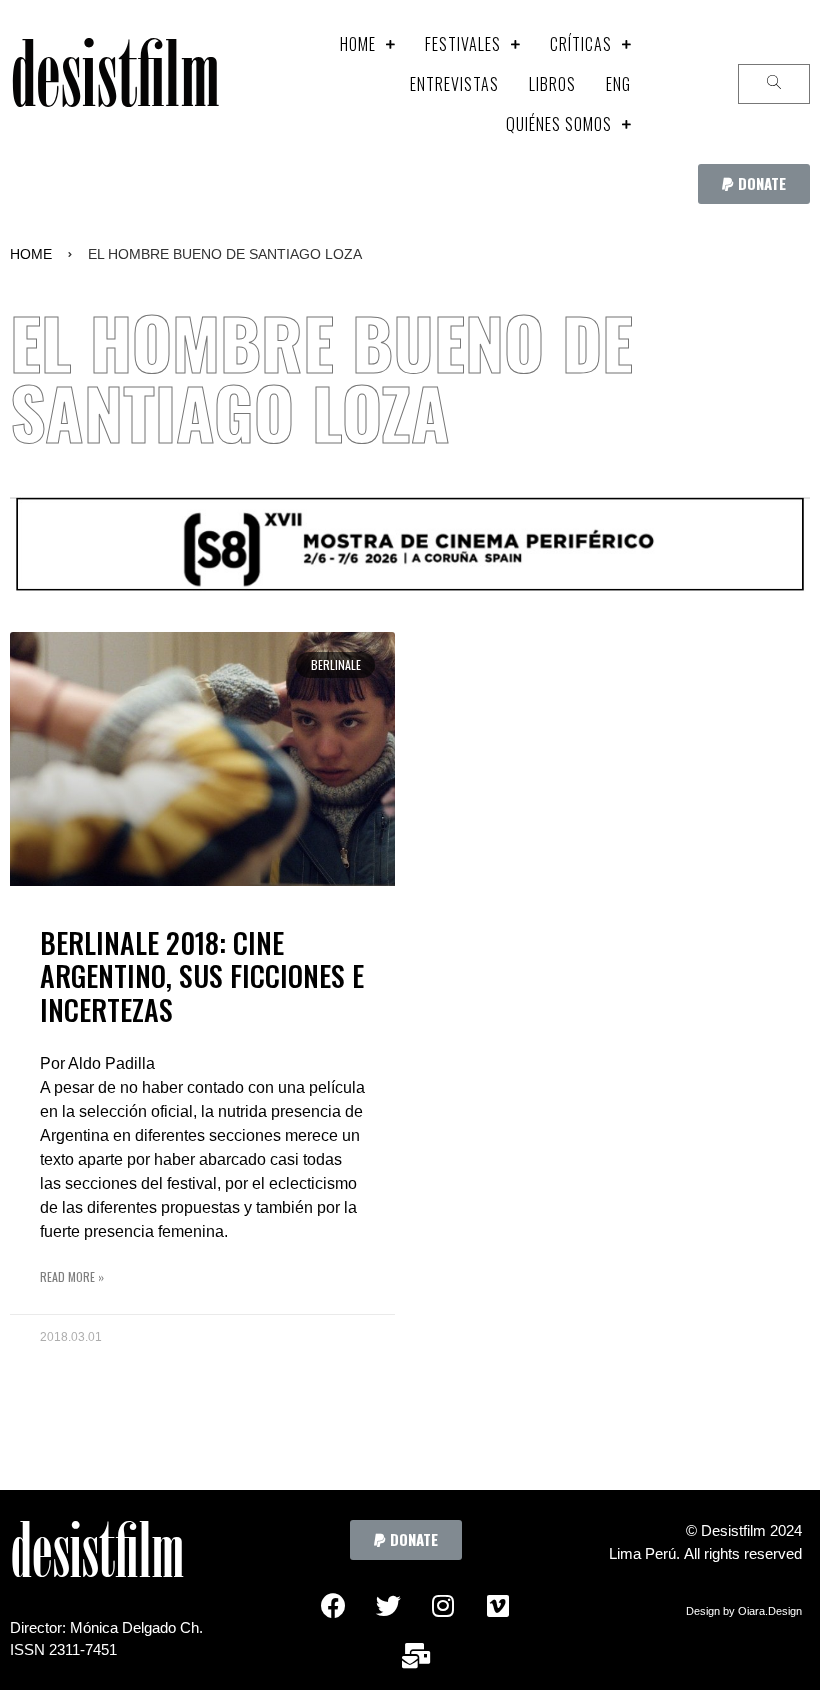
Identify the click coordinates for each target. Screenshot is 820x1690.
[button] (754, 184)
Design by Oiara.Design (744, 1611)
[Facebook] (333, 1605)
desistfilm (114, 84)
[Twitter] (388, 1605)
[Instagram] (443, 1605)
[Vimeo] (498, 1605)
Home (31, 254)
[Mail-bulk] (416, 1655)
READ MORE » (72, 1276)
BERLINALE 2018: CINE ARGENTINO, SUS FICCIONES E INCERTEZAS (202, 976)
